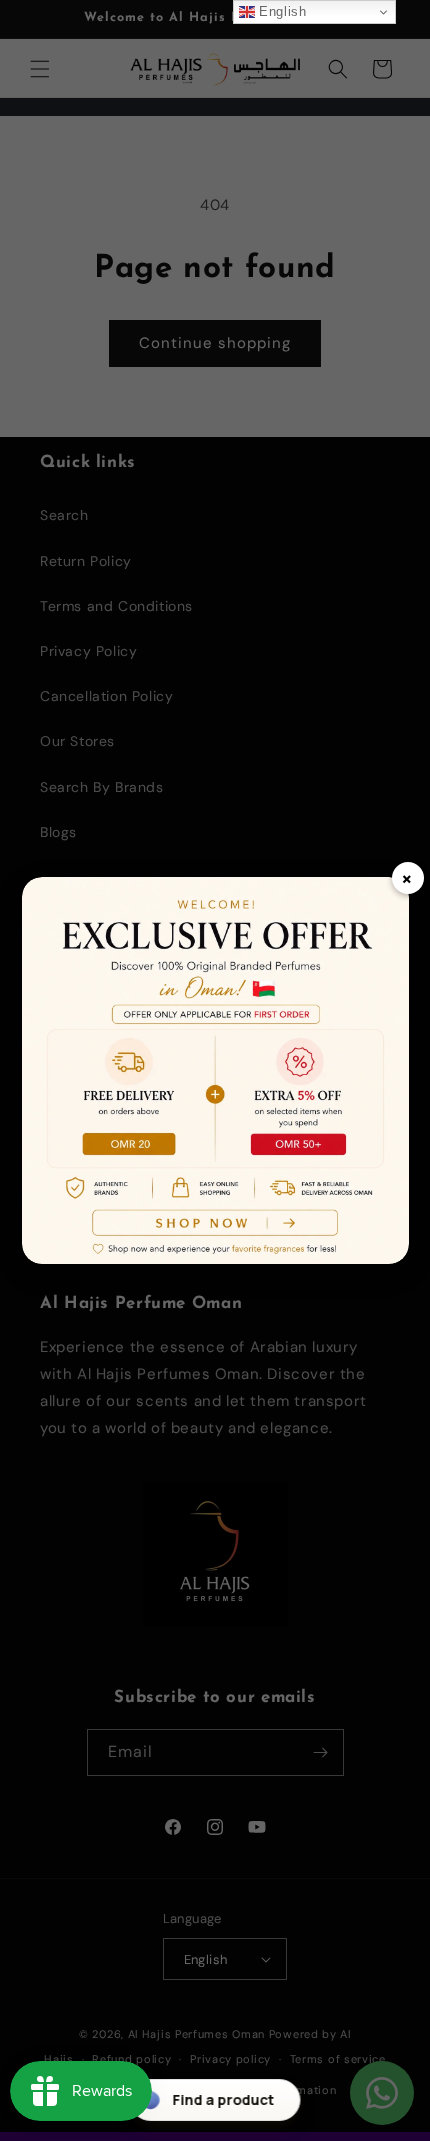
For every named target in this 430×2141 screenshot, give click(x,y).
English (281, 11)
